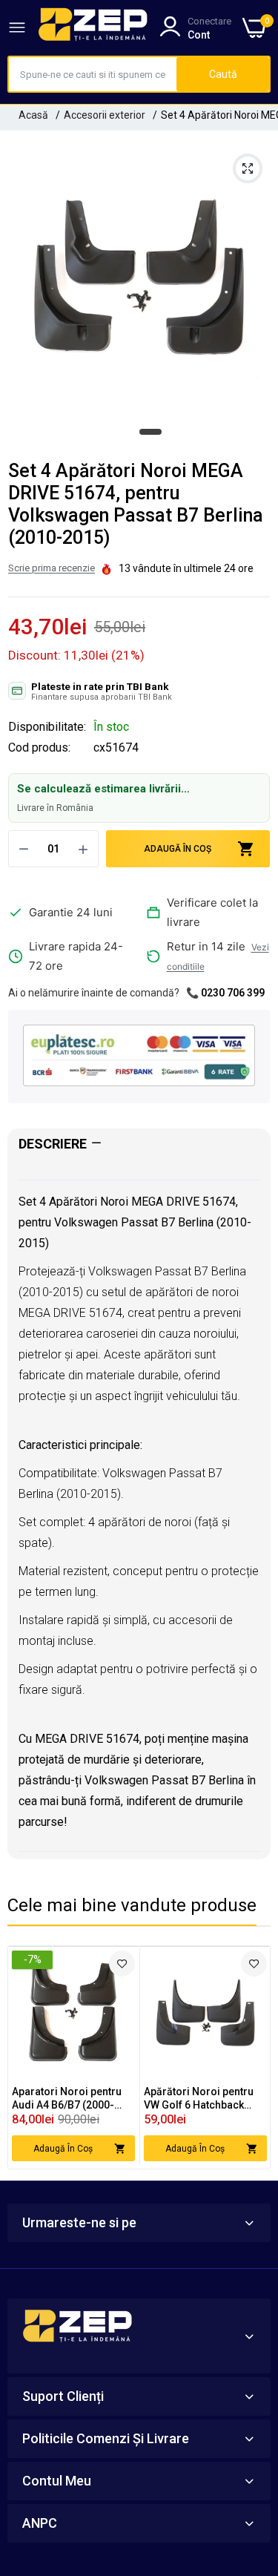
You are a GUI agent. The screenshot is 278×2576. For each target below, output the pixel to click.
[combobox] (93, 74)
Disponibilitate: (47, 727)
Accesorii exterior (105, 115)
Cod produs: (39, 748)
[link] (122, 1964)
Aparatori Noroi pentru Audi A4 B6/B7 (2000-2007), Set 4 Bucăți (67, 2099)
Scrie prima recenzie (52, 568)
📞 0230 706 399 (225, 993)
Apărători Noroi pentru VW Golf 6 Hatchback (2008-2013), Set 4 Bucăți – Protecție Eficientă (204, 2099)
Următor (251, 2057)
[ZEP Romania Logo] (93, 27)
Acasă (33, 115)
